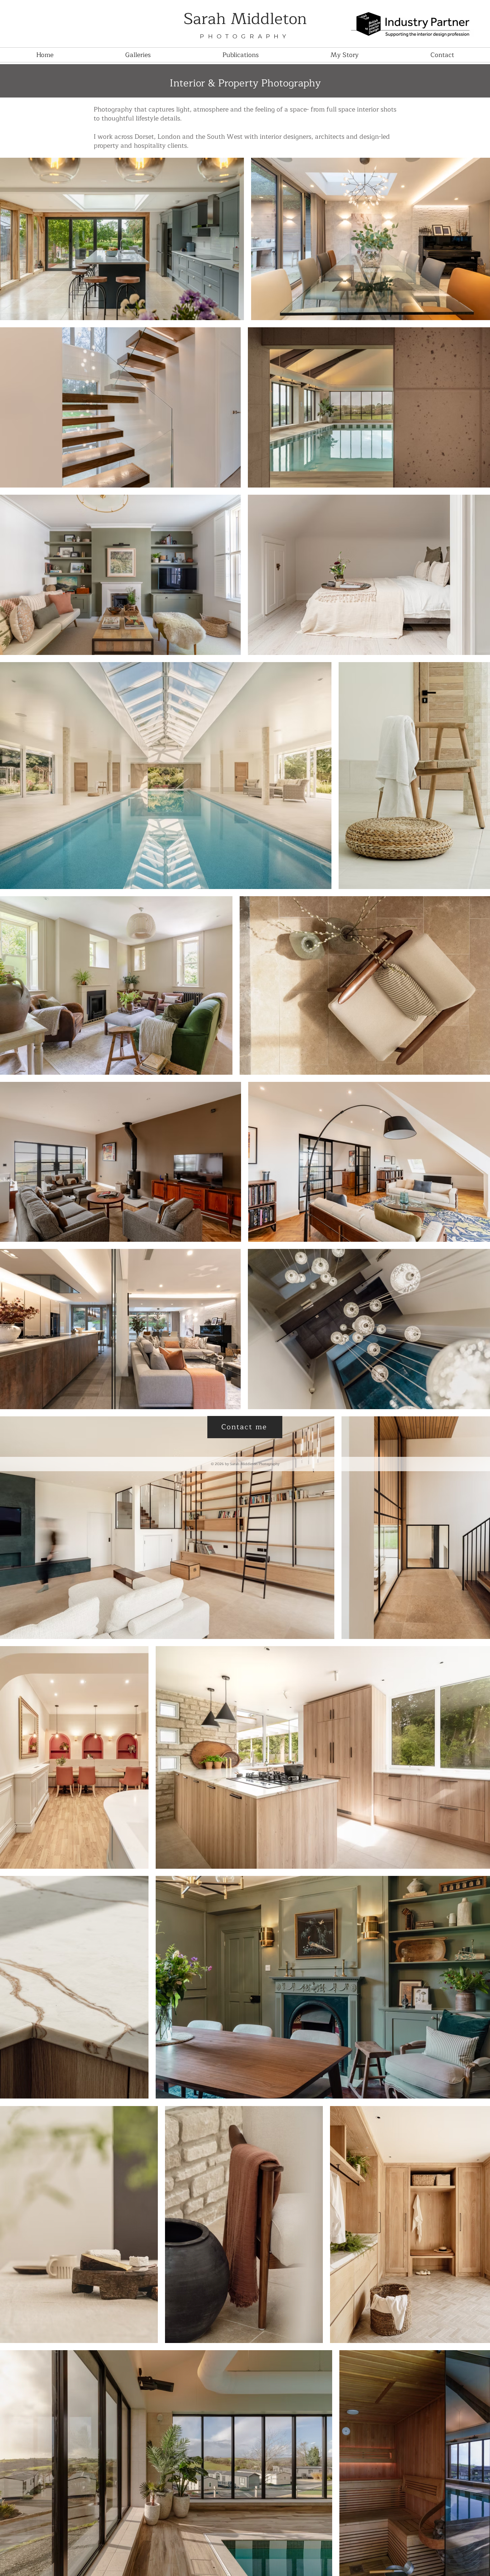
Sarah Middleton (245, 19)
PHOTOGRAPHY (245, 36)
